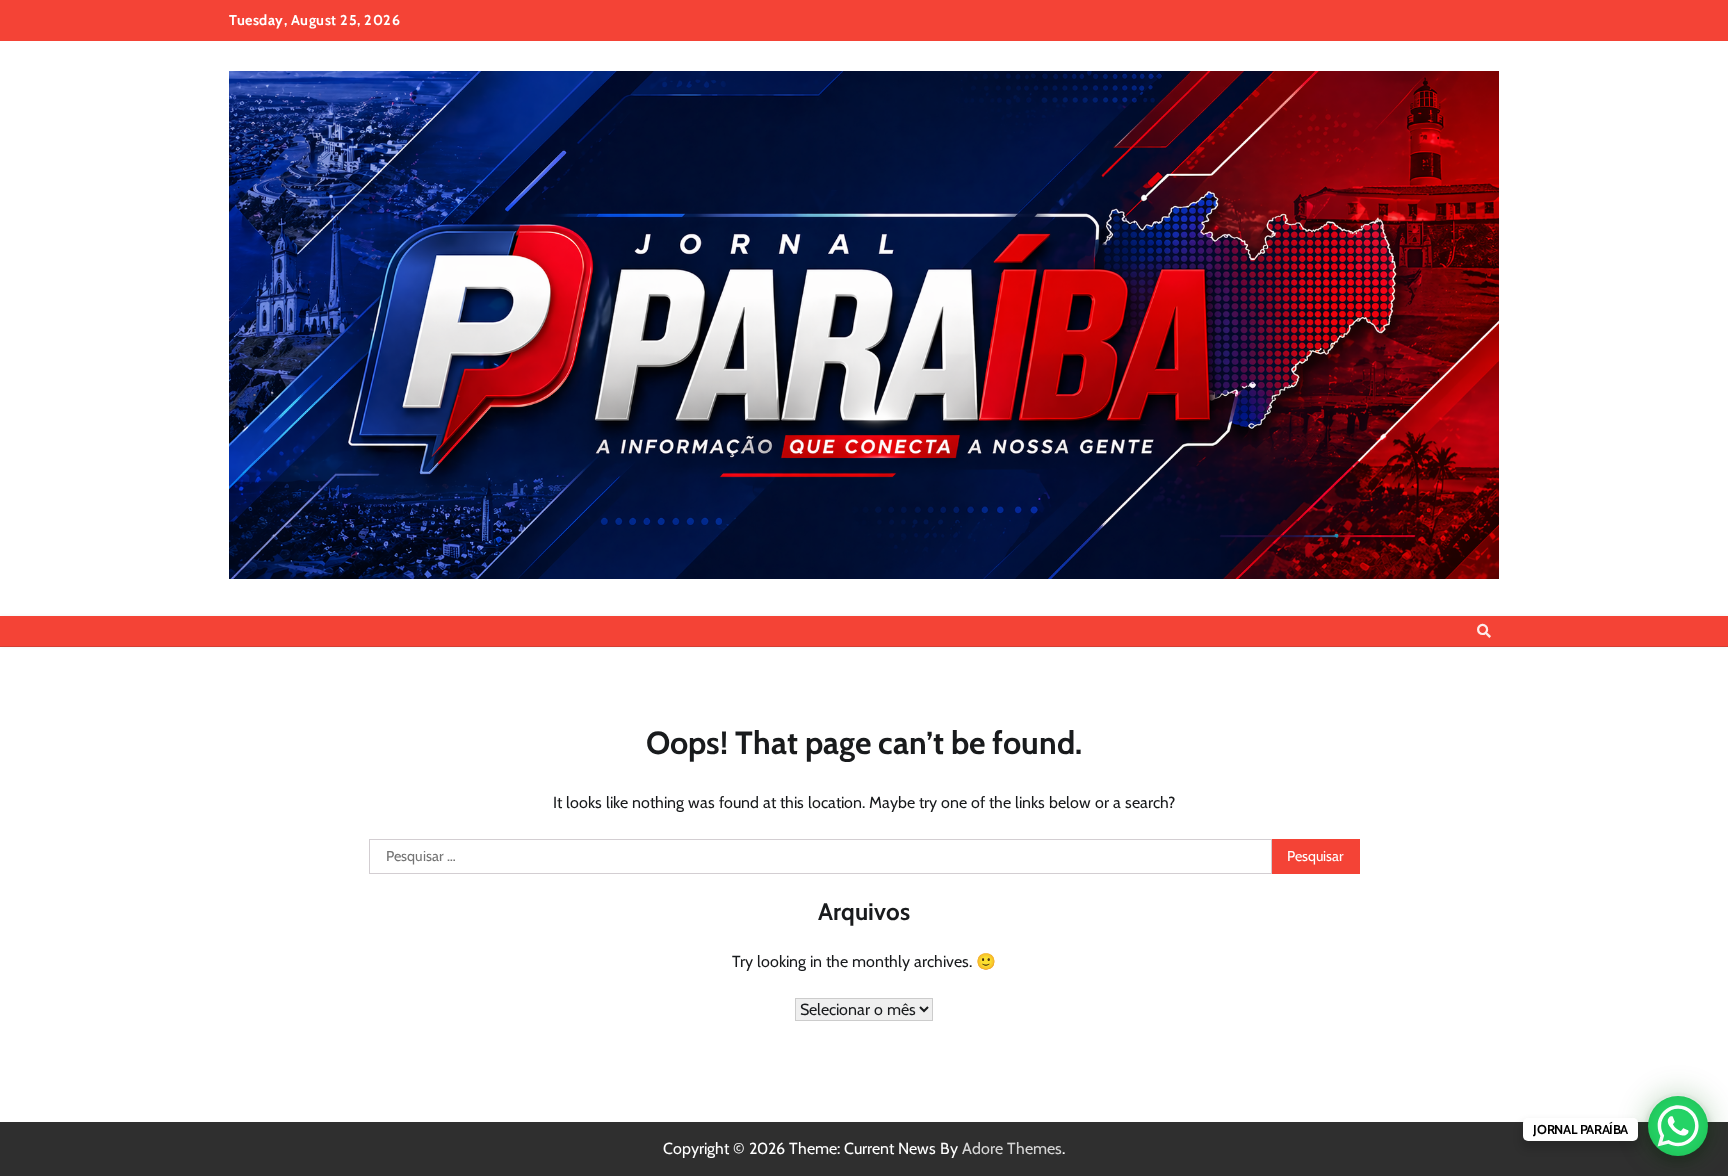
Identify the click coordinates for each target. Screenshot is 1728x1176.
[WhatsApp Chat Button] (1678, 1126)
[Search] (1484, 631)
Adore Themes (1012, 1148)
